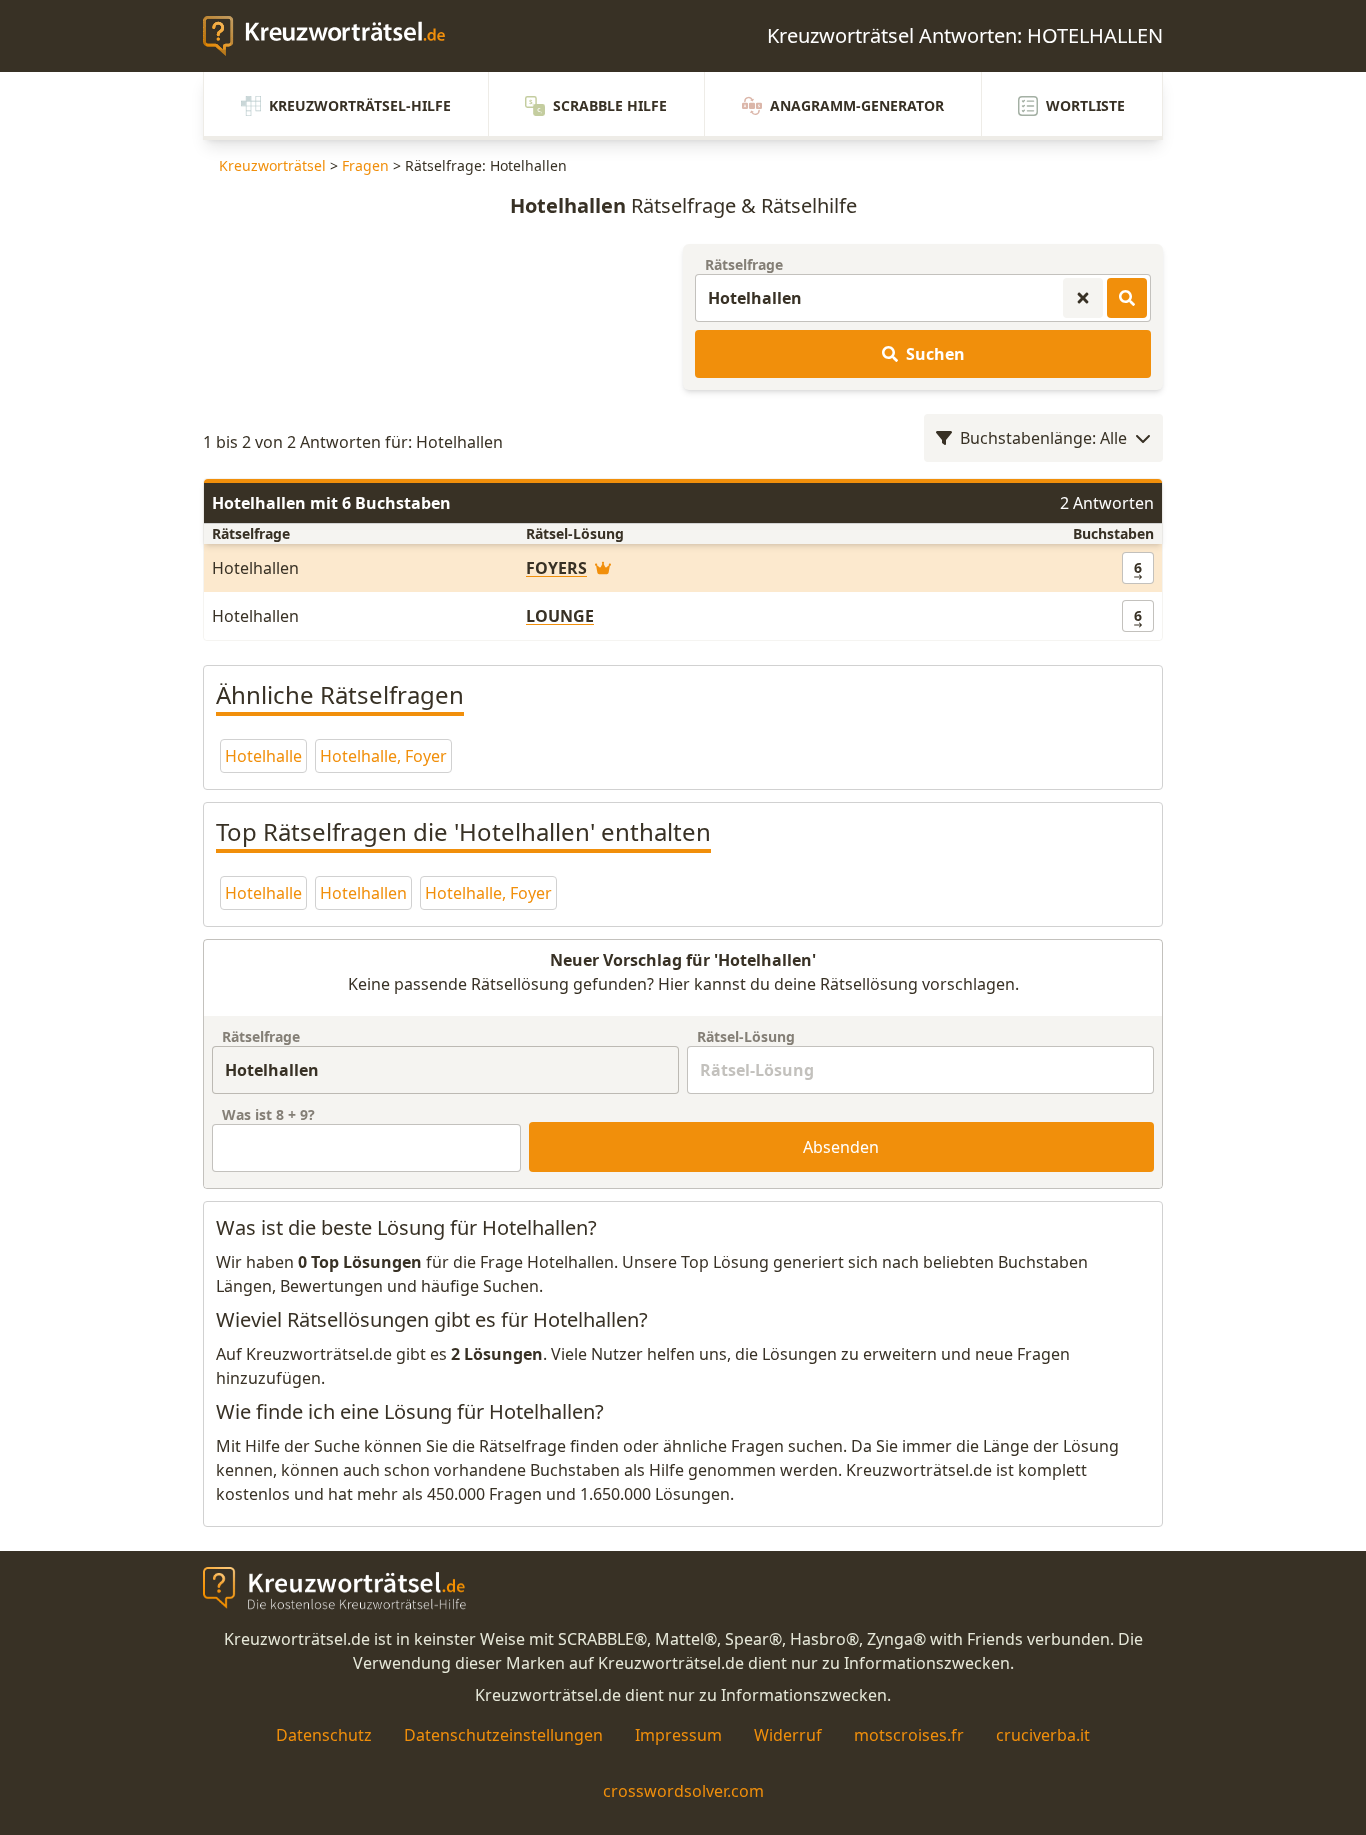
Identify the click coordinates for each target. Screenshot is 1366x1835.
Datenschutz (324, 1735)
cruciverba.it (1043, 1735)
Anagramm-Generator (857, 105)
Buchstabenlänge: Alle (1043, 438)
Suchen (935, 354)
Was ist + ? (268, 1114)
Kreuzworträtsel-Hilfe (360, 105)
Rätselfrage (744, 264)
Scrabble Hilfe (610, 105)
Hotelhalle (263, 756)
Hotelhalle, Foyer (383, 756)
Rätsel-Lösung (746, 1036)
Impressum (678, 1735)
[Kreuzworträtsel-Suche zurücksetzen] (1083, 298)
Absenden (841, 1147)
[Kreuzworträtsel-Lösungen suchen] (1127, 298)
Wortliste (1085, 105)
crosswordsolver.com (683, 1791)
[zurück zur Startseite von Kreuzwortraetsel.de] (334, 36)
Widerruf (788, 1735)
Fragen (365, 165)
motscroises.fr (909, 1735)
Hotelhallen (363, 893)
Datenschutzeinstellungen (503, 1735)
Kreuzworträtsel (272, 165)
